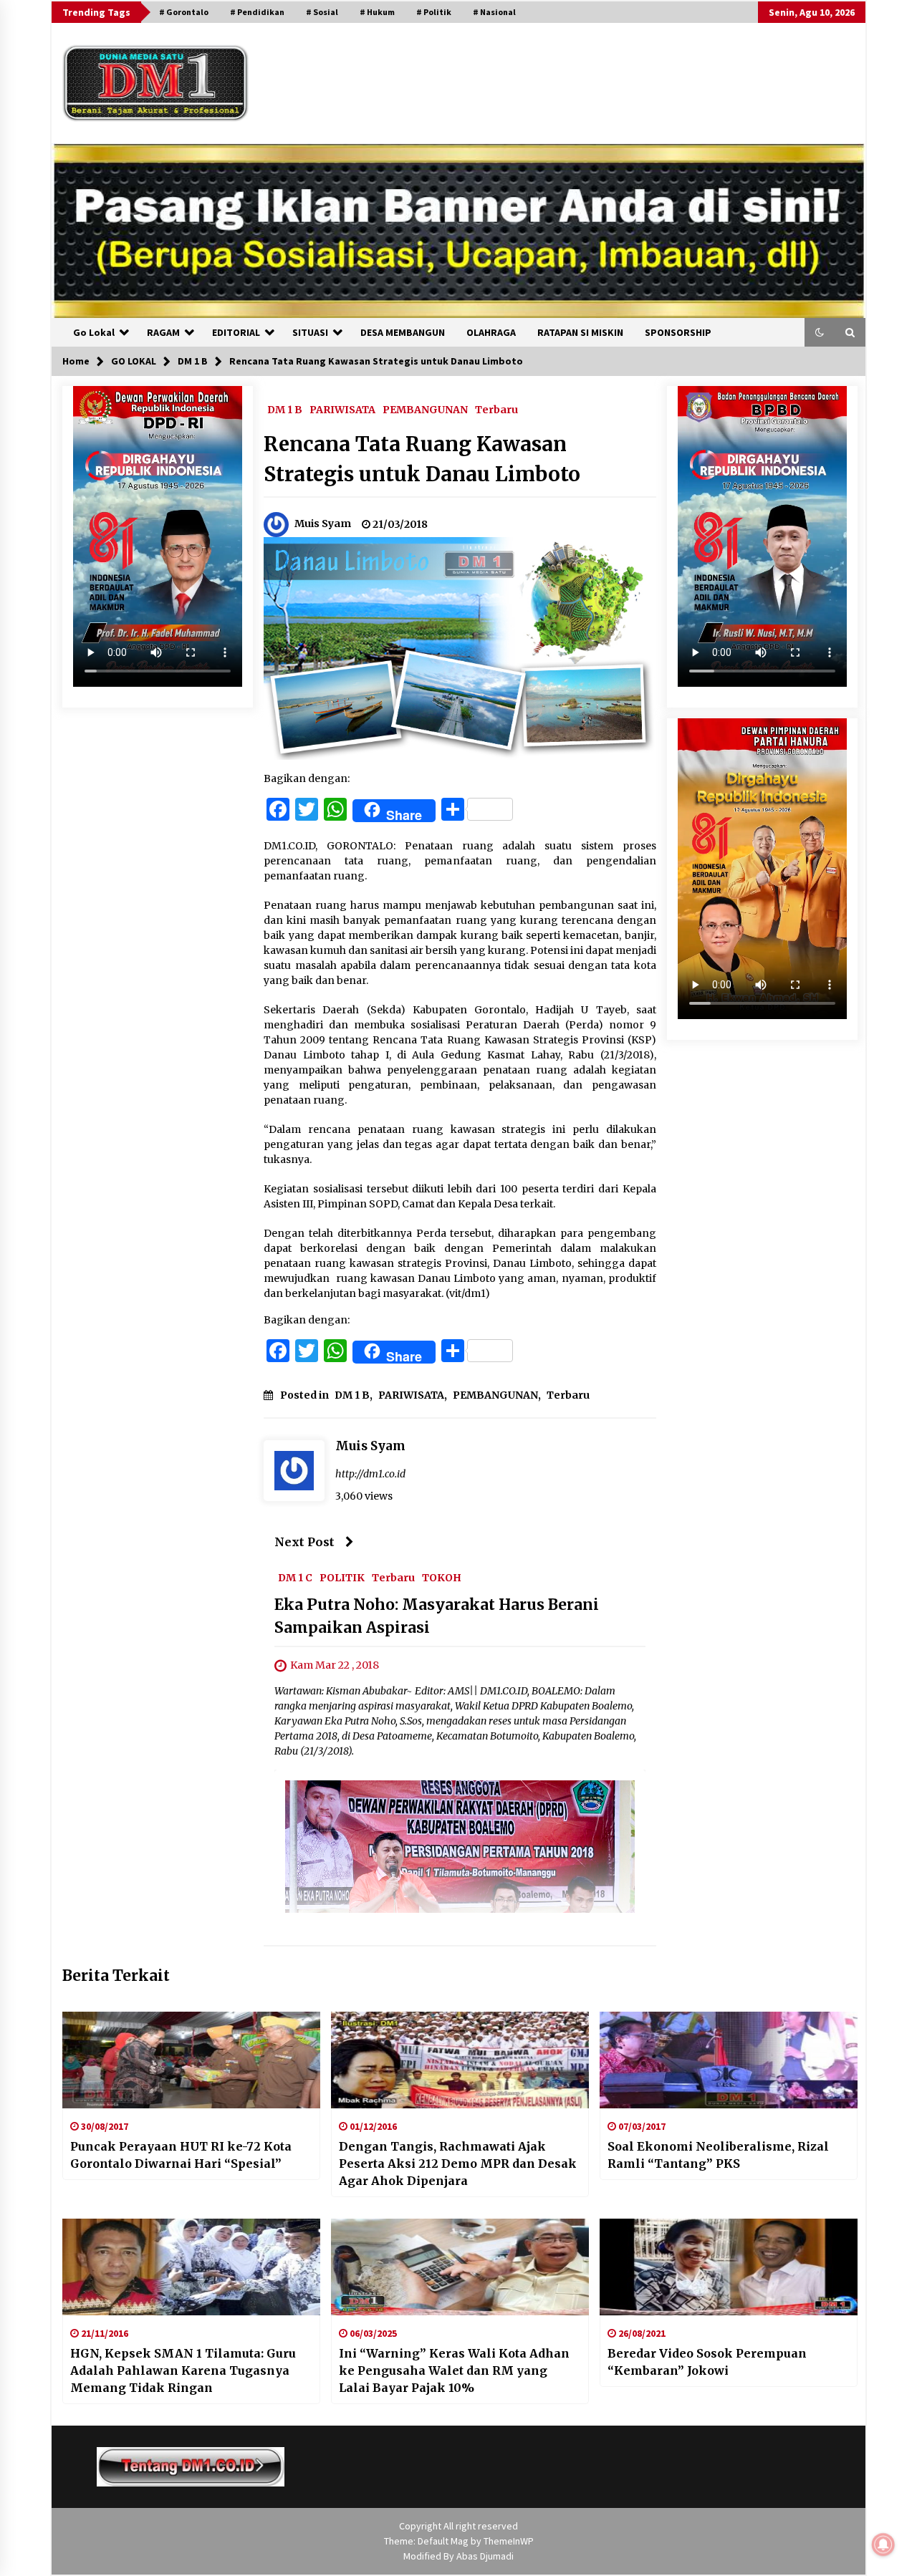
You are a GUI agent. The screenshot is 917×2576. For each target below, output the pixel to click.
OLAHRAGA (491, 332)
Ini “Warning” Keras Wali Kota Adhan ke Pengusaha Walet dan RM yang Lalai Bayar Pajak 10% (454, 2370)
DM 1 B (285, 409)
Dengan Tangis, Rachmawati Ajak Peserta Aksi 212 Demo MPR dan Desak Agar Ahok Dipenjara (458, 2163)
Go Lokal (94, 332)
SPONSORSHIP (678, 332)
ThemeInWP (509, 2541)
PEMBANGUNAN (425, 409)
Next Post (304, 1542)
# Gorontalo (184, 12)
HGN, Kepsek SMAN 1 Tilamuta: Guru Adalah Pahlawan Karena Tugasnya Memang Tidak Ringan (183, 2370)
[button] (820, 332)
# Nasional (494, 12)
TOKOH (442, 1577)
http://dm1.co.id (370, 1474)
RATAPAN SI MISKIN (580, 332)
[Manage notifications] (883, 2544)
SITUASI (310, 332)
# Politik (434, 12)
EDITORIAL (236, 332)
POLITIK (342, 1577)
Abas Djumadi (485, 2556)
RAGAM (163, 332)
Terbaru (496, 409)
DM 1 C (295, 1577)
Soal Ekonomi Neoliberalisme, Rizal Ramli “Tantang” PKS (718, 2155)
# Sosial (322, 12)
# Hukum (377, 12)
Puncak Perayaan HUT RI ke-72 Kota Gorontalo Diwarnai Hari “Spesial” (181, 2155)
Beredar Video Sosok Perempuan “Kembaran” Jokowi (707, 2362)
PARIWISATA (342, 409)
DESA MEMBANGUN (403, 332)
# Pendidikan (257, 12)
